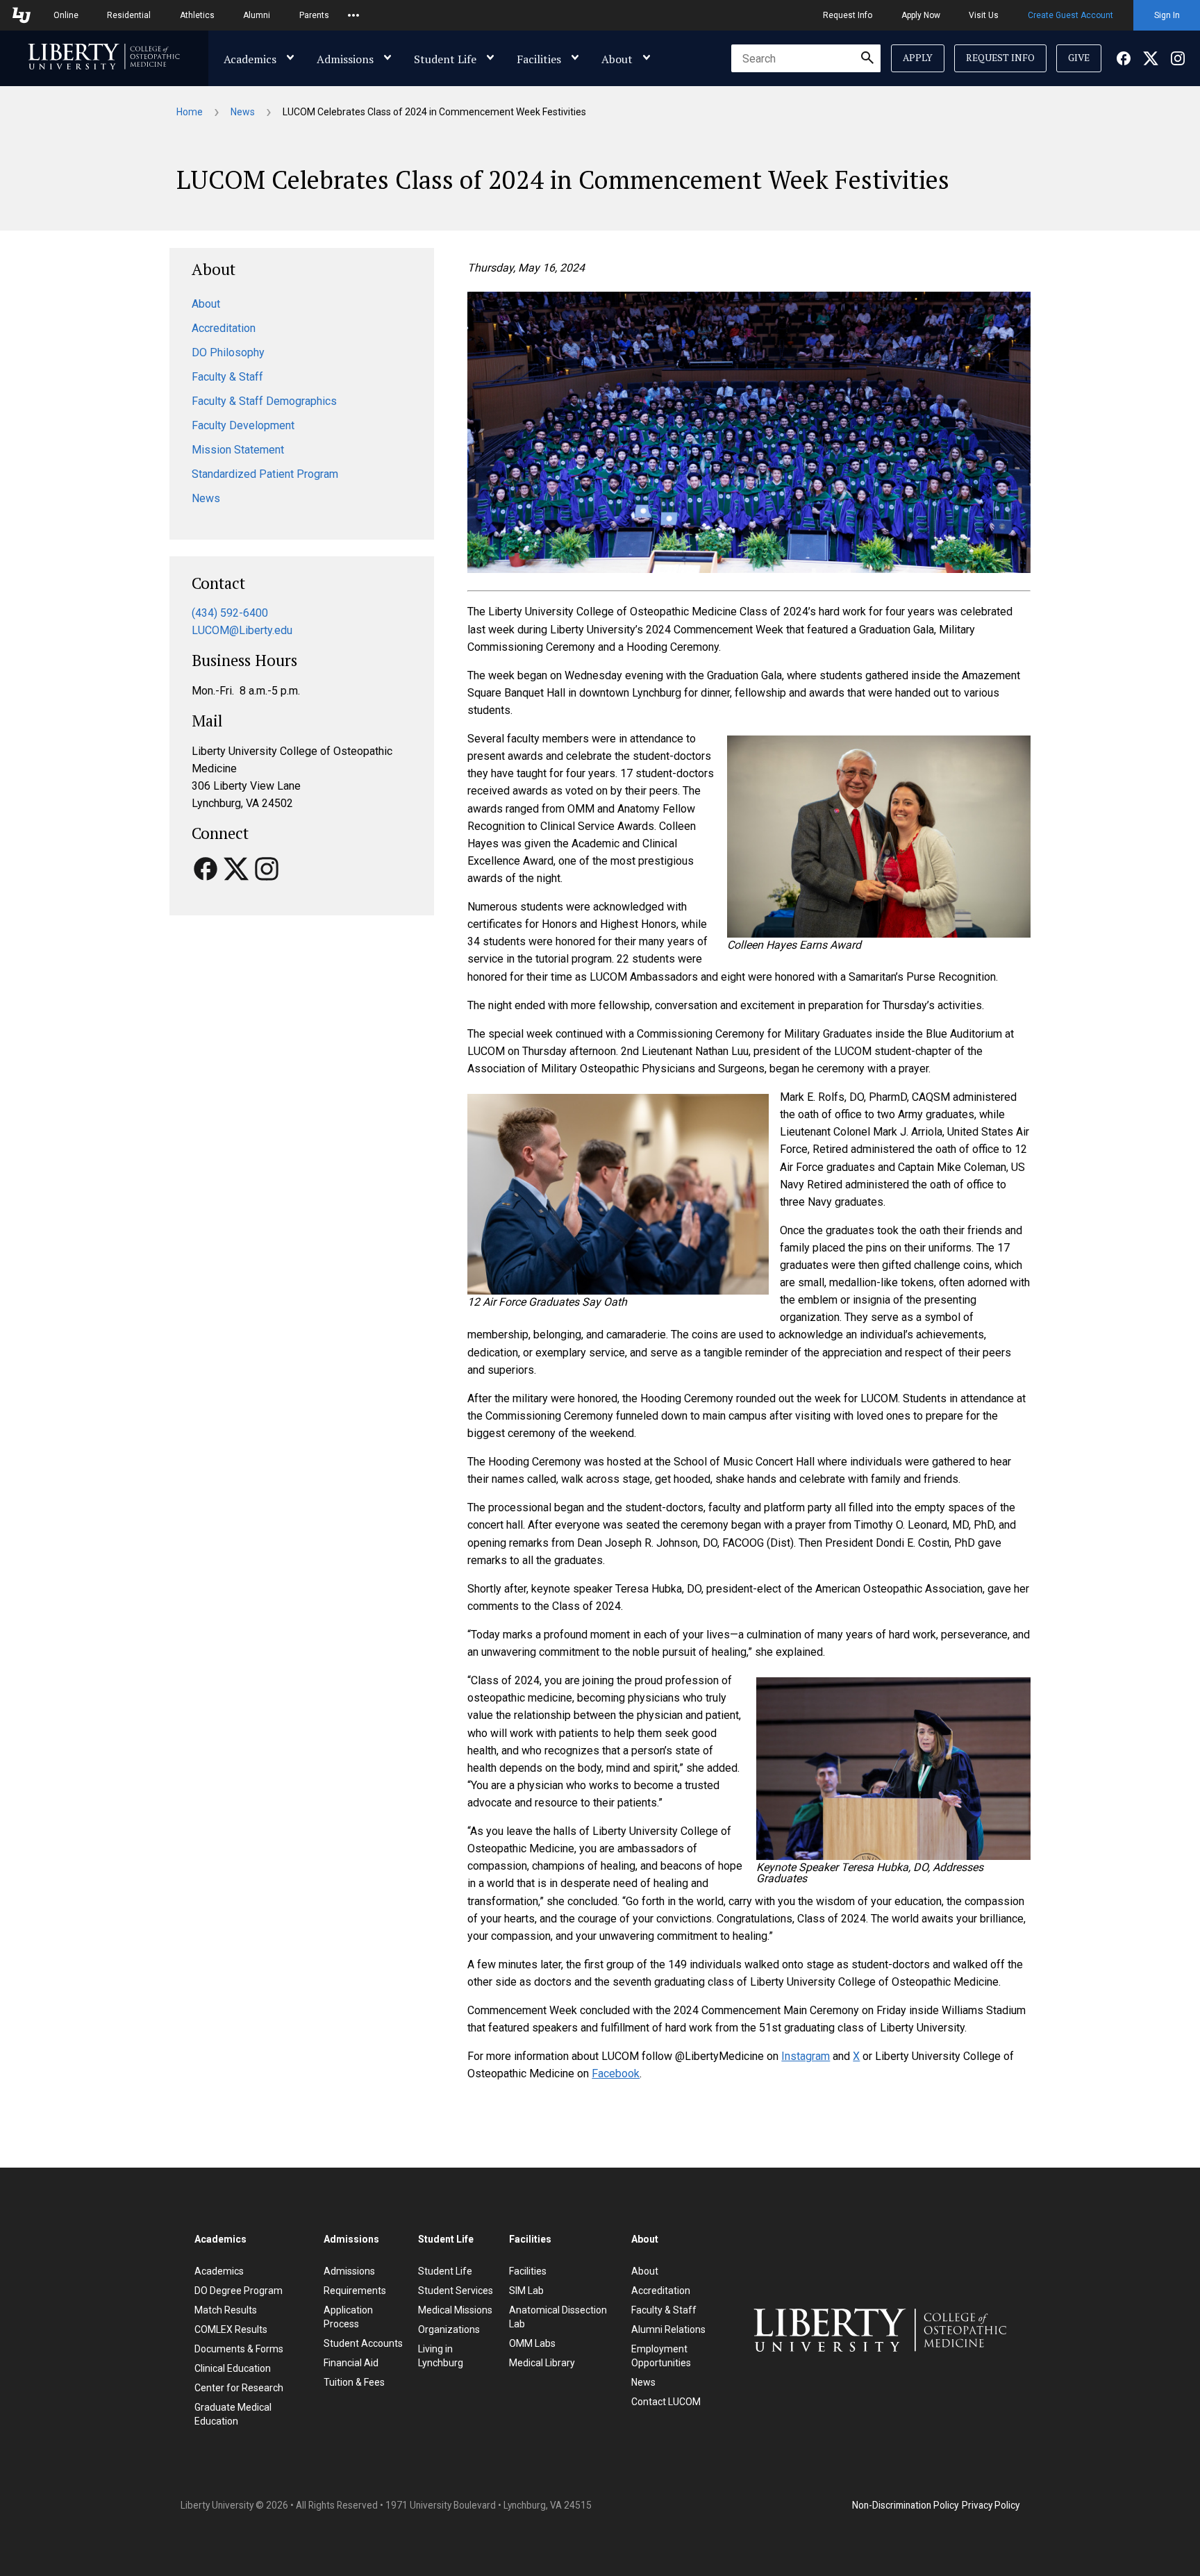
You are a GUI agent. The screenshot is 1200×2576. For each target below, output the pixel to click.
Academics (250, 59)
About (617, 59)
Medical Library (542, 2363)
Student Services (456, 2291)
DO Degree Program (239, 2291)
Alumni (257, 15)
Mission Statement (238, 450)
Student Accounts (363, 2343)
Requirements (355, 2291)
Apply (918, 58)
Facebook (616, 2074)
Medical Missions (455, 2310)
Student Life (445, 59)
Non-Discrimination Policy (905, 2505)
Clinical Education (233, 2368)
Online (66, 15)
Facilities (539, 59)
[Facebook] (1124, 58)
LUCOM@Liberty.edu (242, 630)
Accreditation (224, 328)
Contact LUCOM (666, 2402)
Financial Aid (351, 2363)
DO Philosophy (228, 352)
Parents (314, 15)
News (243, 112)
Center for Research (239, 2388)
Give (1079, 58)
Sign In (1167, 15)
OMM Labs (532, 2343)
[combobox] (806, 58)
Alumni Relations (668, 2329)
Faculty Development (243, 425)
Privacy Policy (991, 2505)
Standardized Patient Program (265, 474)
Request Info (848, 15)
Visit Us (984, 15)
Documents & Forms (239, 2349)
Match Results (226, 2310)
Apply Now (921, 15)
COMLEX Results (231, 2329)
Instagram (806, 2056)
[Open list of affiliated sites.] (353, 15)
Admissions (345, 59)
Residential (129, 15)
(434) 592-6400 (230, 613)
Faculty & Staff (227, 377)
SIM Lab (526, 2291)
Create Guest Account (1070, 15)
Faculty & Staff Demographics (264, 401)
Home (190, 112)
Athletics (197, 15)
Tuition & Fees (354, 2382)
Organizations (449, 2329)
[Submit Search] (867, 58)
